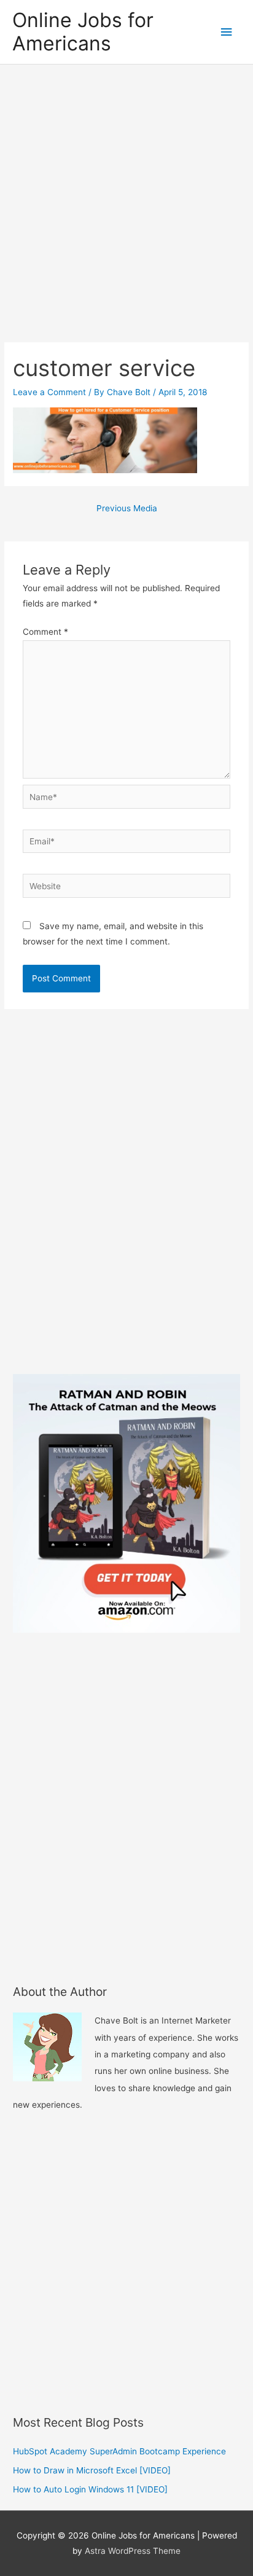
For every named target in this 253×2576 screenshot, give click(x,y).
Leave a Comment (49, 392)
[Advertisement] (126, 197)
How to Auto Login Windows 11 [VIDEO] (90, 2489)
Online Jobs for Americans (83, 32)
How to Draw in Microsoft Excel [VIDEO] (92, 2470)
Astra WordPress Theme (133, 2551)
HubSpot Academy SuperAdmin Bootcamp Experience (119, 2451)
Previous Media (127, 508)
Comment (45, 632)
